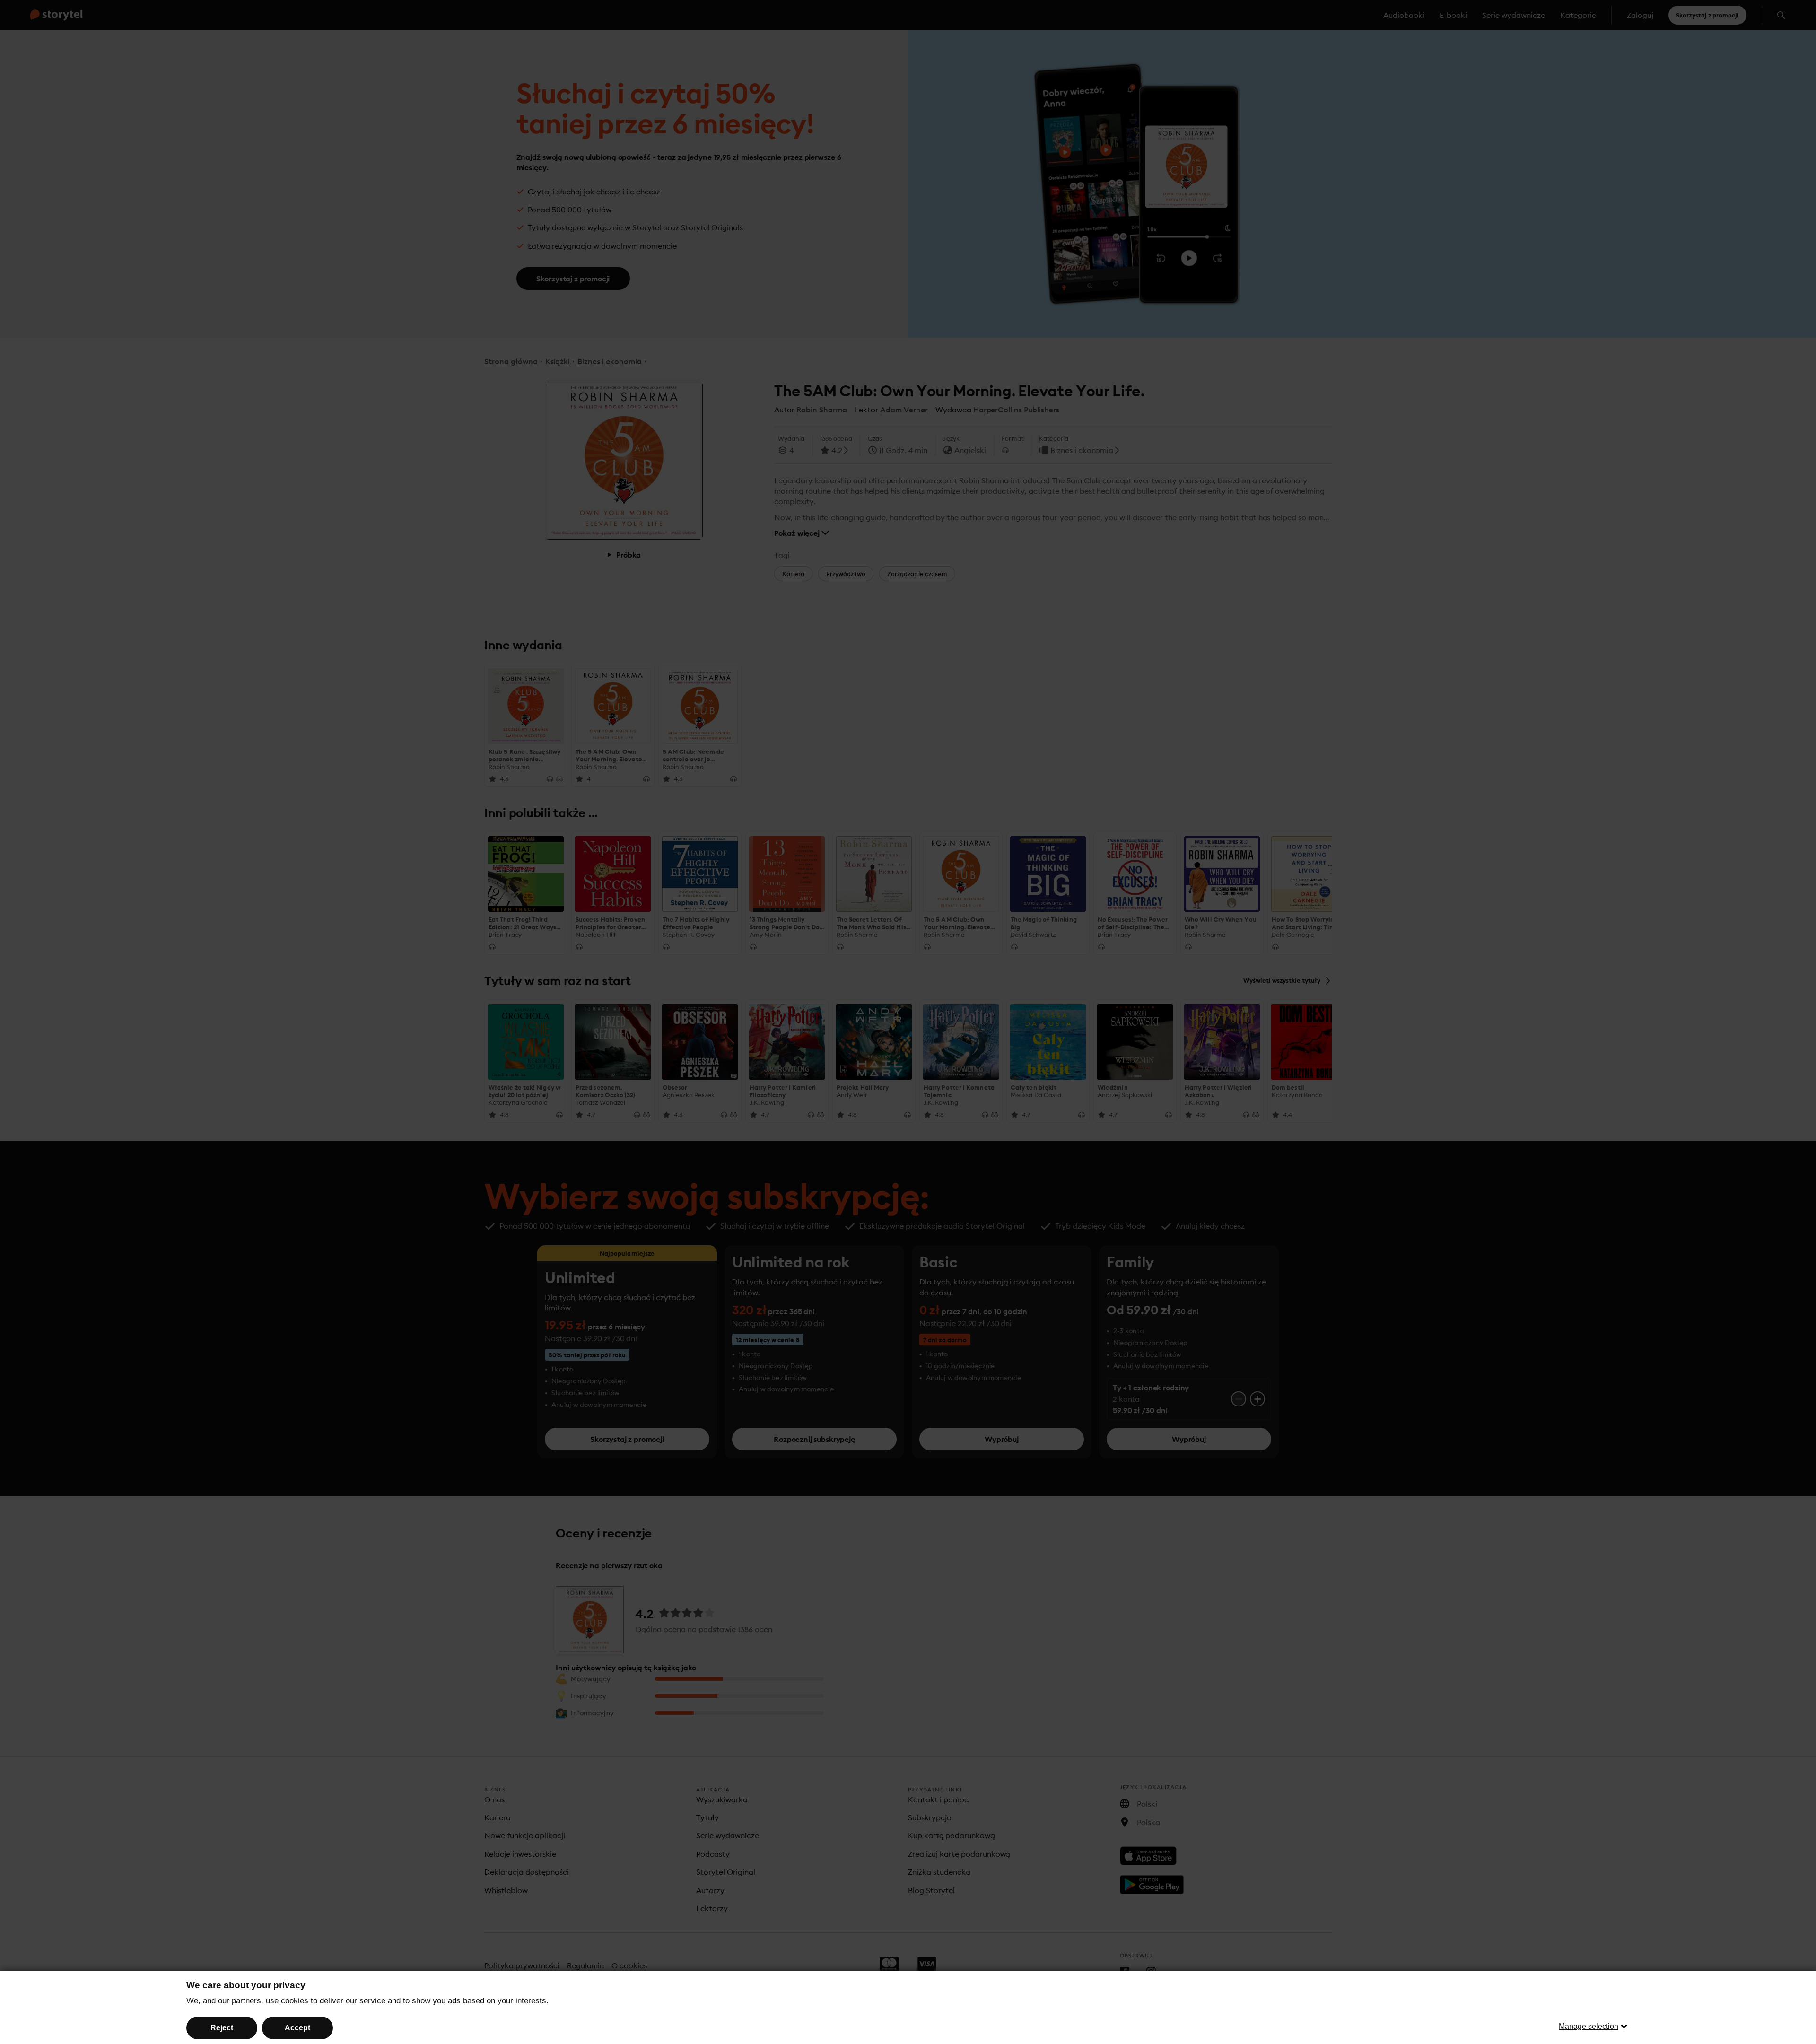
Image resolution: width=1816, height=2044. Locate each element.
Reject (222, 2028)
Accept (297, 2028)
